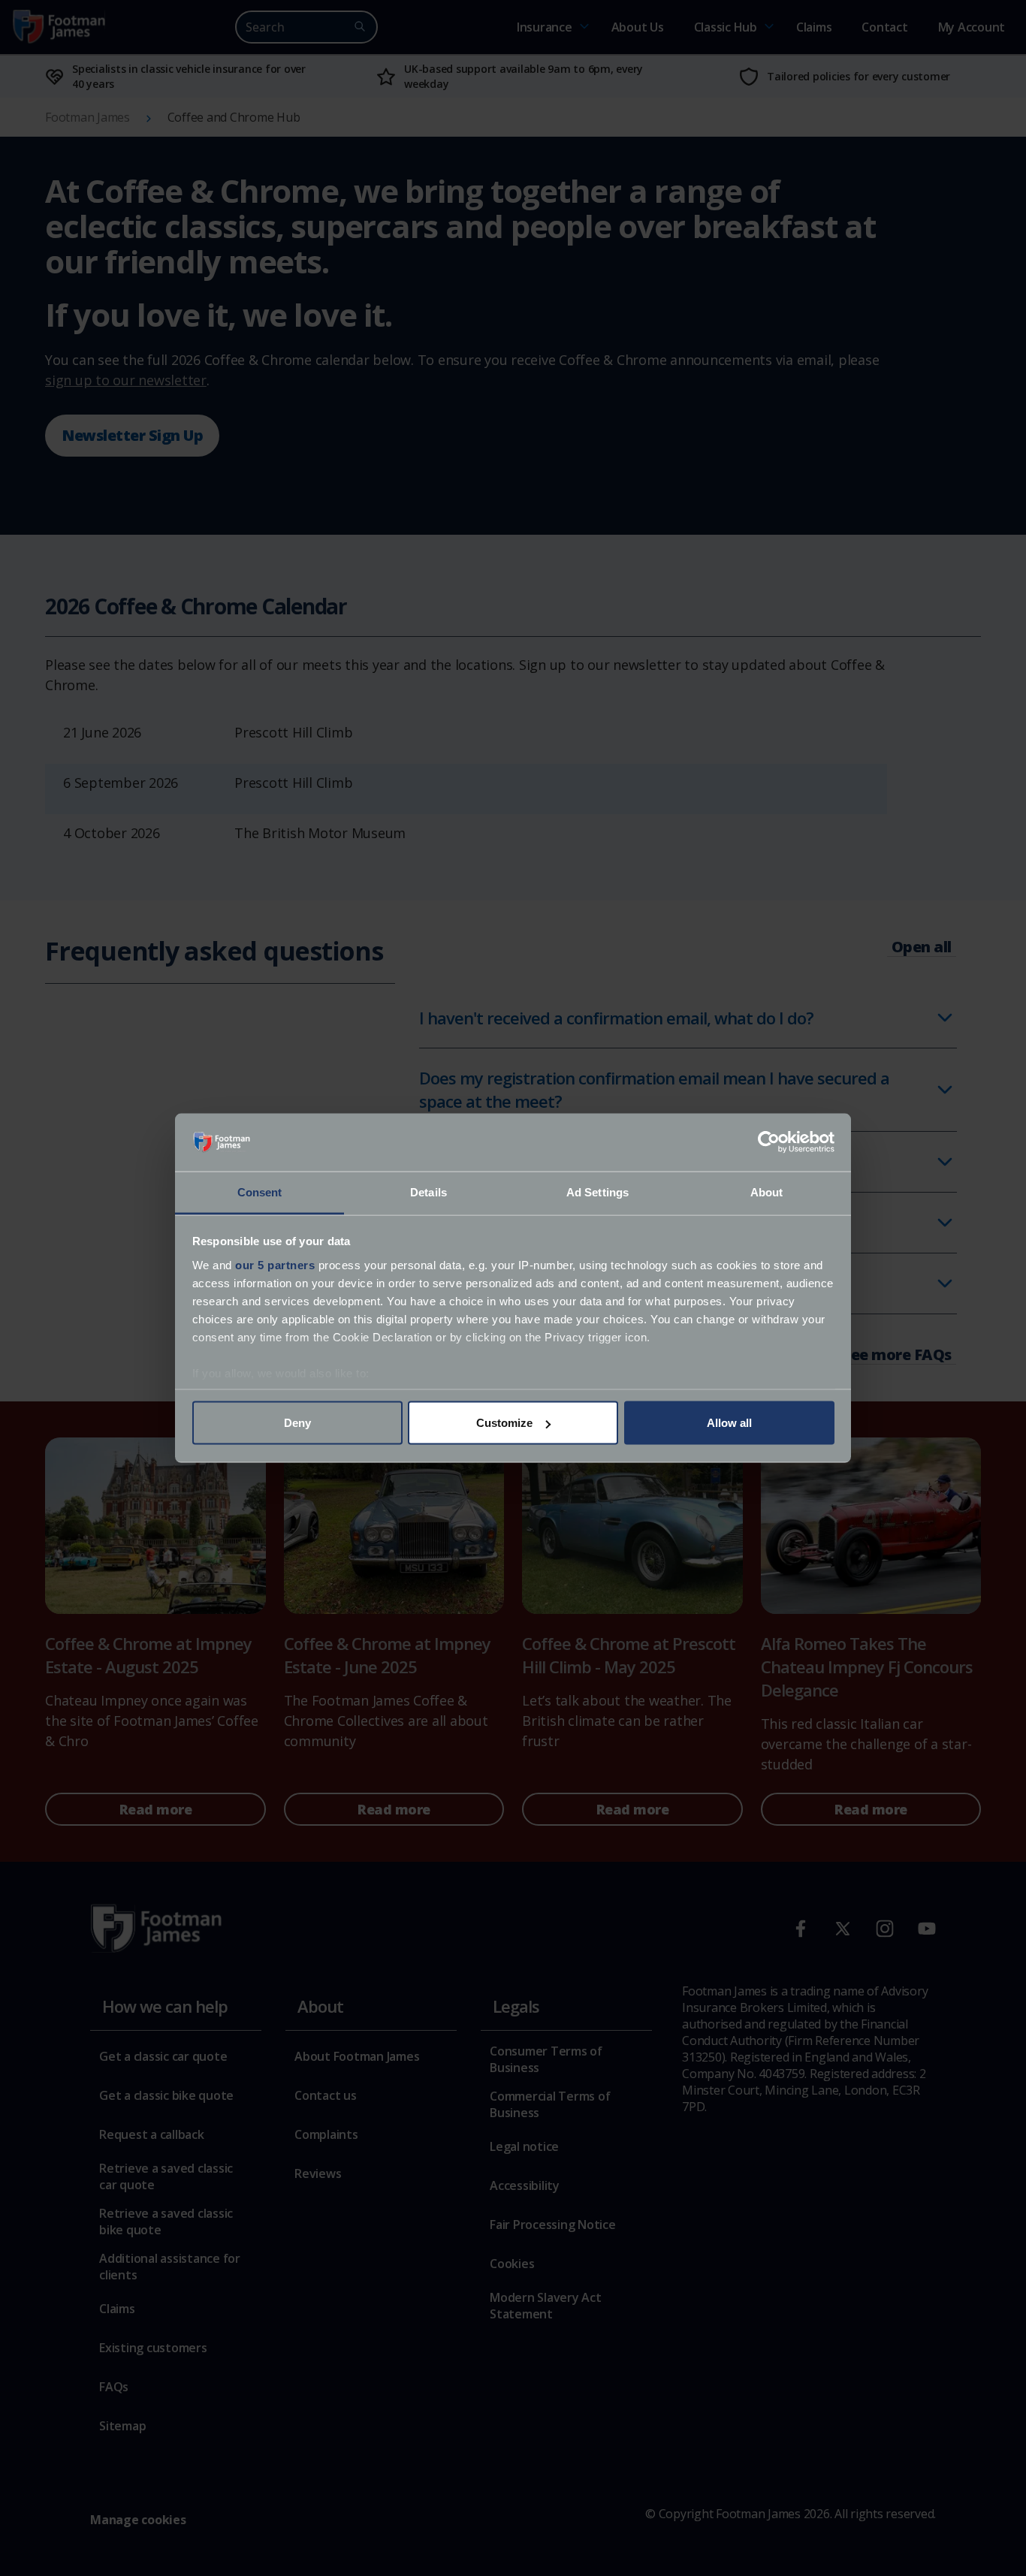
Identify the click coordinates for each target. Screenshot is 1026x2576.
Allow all (729, 1423)
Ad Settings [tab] (597, 1191)
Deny (297, 1423)
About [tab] (767, 1191)
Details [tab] (429, 1191)
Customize (504, 1423)
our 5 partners (275, 1264)
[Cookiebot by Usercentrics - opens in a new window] (769, 1142)
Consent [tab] (260, 1191)
